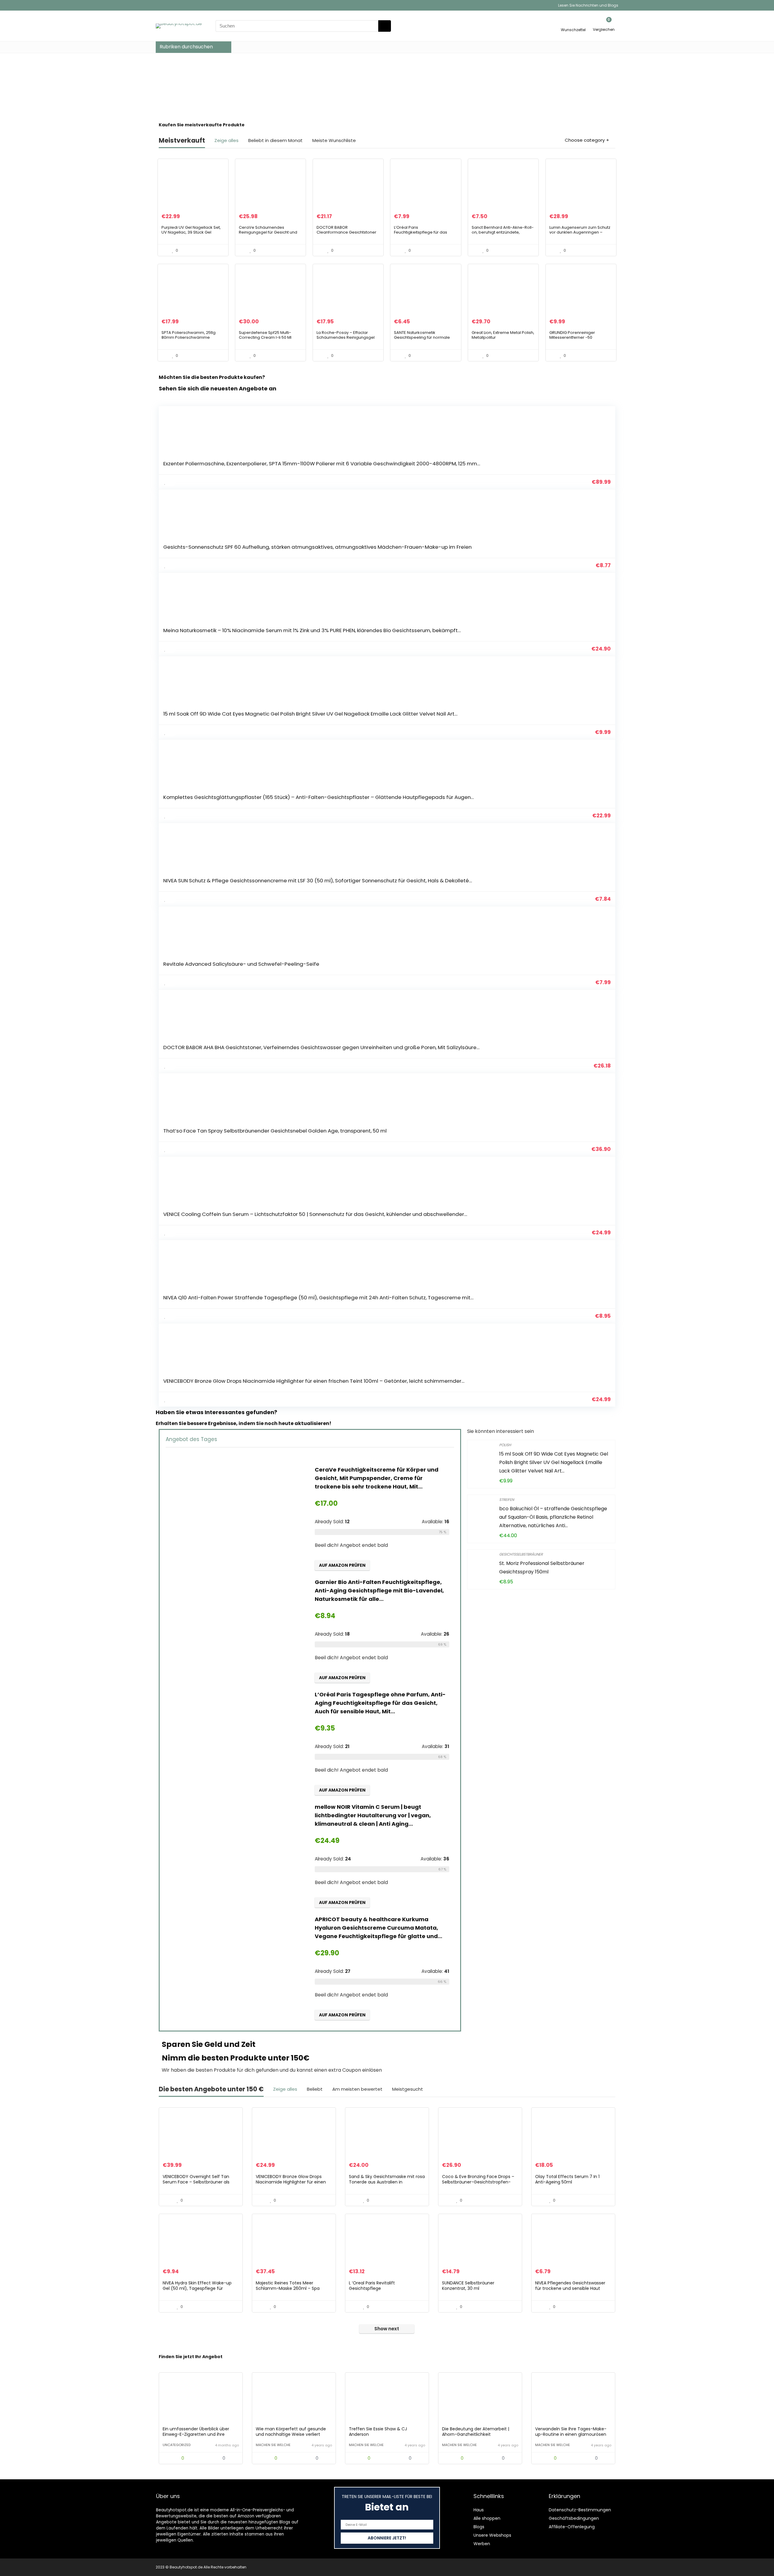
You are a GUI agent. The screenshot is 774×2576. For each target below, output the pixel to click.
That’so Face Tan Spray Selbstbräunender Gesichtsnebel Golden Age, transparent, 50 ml (275, 1131)
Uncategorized (177, 2445)
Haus (479, 2510)
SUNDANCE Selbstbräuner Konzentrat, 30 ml (468, 2286)
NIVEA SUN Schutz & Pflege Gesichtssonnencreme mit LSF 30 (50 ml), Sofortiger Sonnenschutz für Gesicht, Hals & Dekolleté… (318, 881)
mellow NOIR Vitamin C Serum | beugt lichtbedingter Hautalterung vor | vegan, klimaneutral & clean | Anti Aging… (373, 1815)
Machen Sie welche (273, 2445)
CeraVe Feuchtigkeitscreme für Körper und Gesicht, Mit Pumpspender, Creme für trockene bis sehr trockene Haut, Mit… (377, 1478)
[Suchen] (385, 26)
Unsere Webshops (492, 2535)
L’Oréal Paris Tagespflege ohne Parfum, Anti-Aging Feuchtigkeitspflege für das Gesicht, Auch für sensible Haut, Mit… (380, 1703)
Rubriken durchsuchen (186, 47)
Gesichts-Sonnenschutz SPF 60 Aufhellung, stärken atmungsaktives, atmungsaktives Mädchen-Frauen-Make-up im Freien (317, 547)
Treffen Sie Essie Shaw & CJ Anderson (378, 2432)
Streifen (507, 1500)
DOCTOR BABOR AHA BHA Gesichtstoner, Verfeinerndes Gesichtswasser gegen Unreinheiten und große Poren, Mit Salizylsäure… (321, 1047)
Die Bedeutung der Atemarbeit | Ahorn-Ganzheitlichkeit (476, 2432)
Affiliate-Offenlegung (572, 2527)
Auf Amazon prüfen (342, 1565)
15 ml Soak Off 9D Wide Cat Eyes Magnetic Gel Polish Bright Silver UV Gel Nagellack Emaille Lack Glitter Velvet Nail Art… (310, 714)
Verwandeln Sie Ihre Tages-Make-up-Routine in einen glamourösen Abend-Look (571, 2434)
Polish (505, 1445)
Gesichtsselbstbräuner (521, 1554)
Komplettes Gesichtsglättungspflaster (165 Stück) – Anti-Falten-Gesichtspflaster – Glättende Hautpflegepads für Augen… (319, 797)
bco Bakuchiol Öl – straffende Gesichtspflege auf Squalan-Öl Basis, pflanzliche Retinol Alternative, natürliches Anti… (553, 1517)
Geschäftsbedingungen (574, 2518)
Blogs (479, 2527)
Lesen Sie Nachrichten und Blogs (588, 5)
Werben (482, 2544)
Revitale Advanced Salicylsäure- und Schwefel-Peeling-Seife (241, 964)
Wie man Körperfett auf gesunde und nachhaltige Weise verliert (291, 2432)
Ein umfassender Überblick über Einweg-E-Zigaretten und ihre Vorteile (196, 2434)
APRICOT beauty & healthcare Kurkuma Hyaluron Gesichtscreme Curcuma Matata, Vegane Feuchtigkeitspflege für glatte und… (379, 1928)
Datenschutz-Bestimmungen (580, 2510)
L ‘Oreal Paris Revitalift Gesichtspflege (372, 2286)
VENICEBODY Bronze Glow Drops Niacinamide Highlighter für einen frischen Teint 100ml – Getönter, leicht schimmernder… (314, 1381)
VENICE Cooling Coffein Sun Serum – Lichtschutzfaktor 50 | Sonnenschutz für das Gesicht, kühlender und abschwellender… (315, 1214)
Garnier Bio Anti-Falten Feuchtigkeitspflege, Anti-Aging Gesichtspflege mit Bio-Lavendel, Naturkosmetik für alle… (379, 1590)
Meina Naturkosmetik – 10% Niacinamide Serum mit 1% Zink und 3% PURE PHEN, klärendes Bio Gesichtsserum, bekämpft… (312, 630)
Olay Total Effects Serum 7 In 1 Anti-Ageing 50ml (567, 2179)
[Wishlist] (573, 23)
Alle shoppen (487, 2518)
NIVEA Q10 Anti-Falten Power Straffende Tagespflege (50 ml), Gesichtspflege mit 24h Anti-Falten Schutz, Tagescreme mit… (318, 1298)
